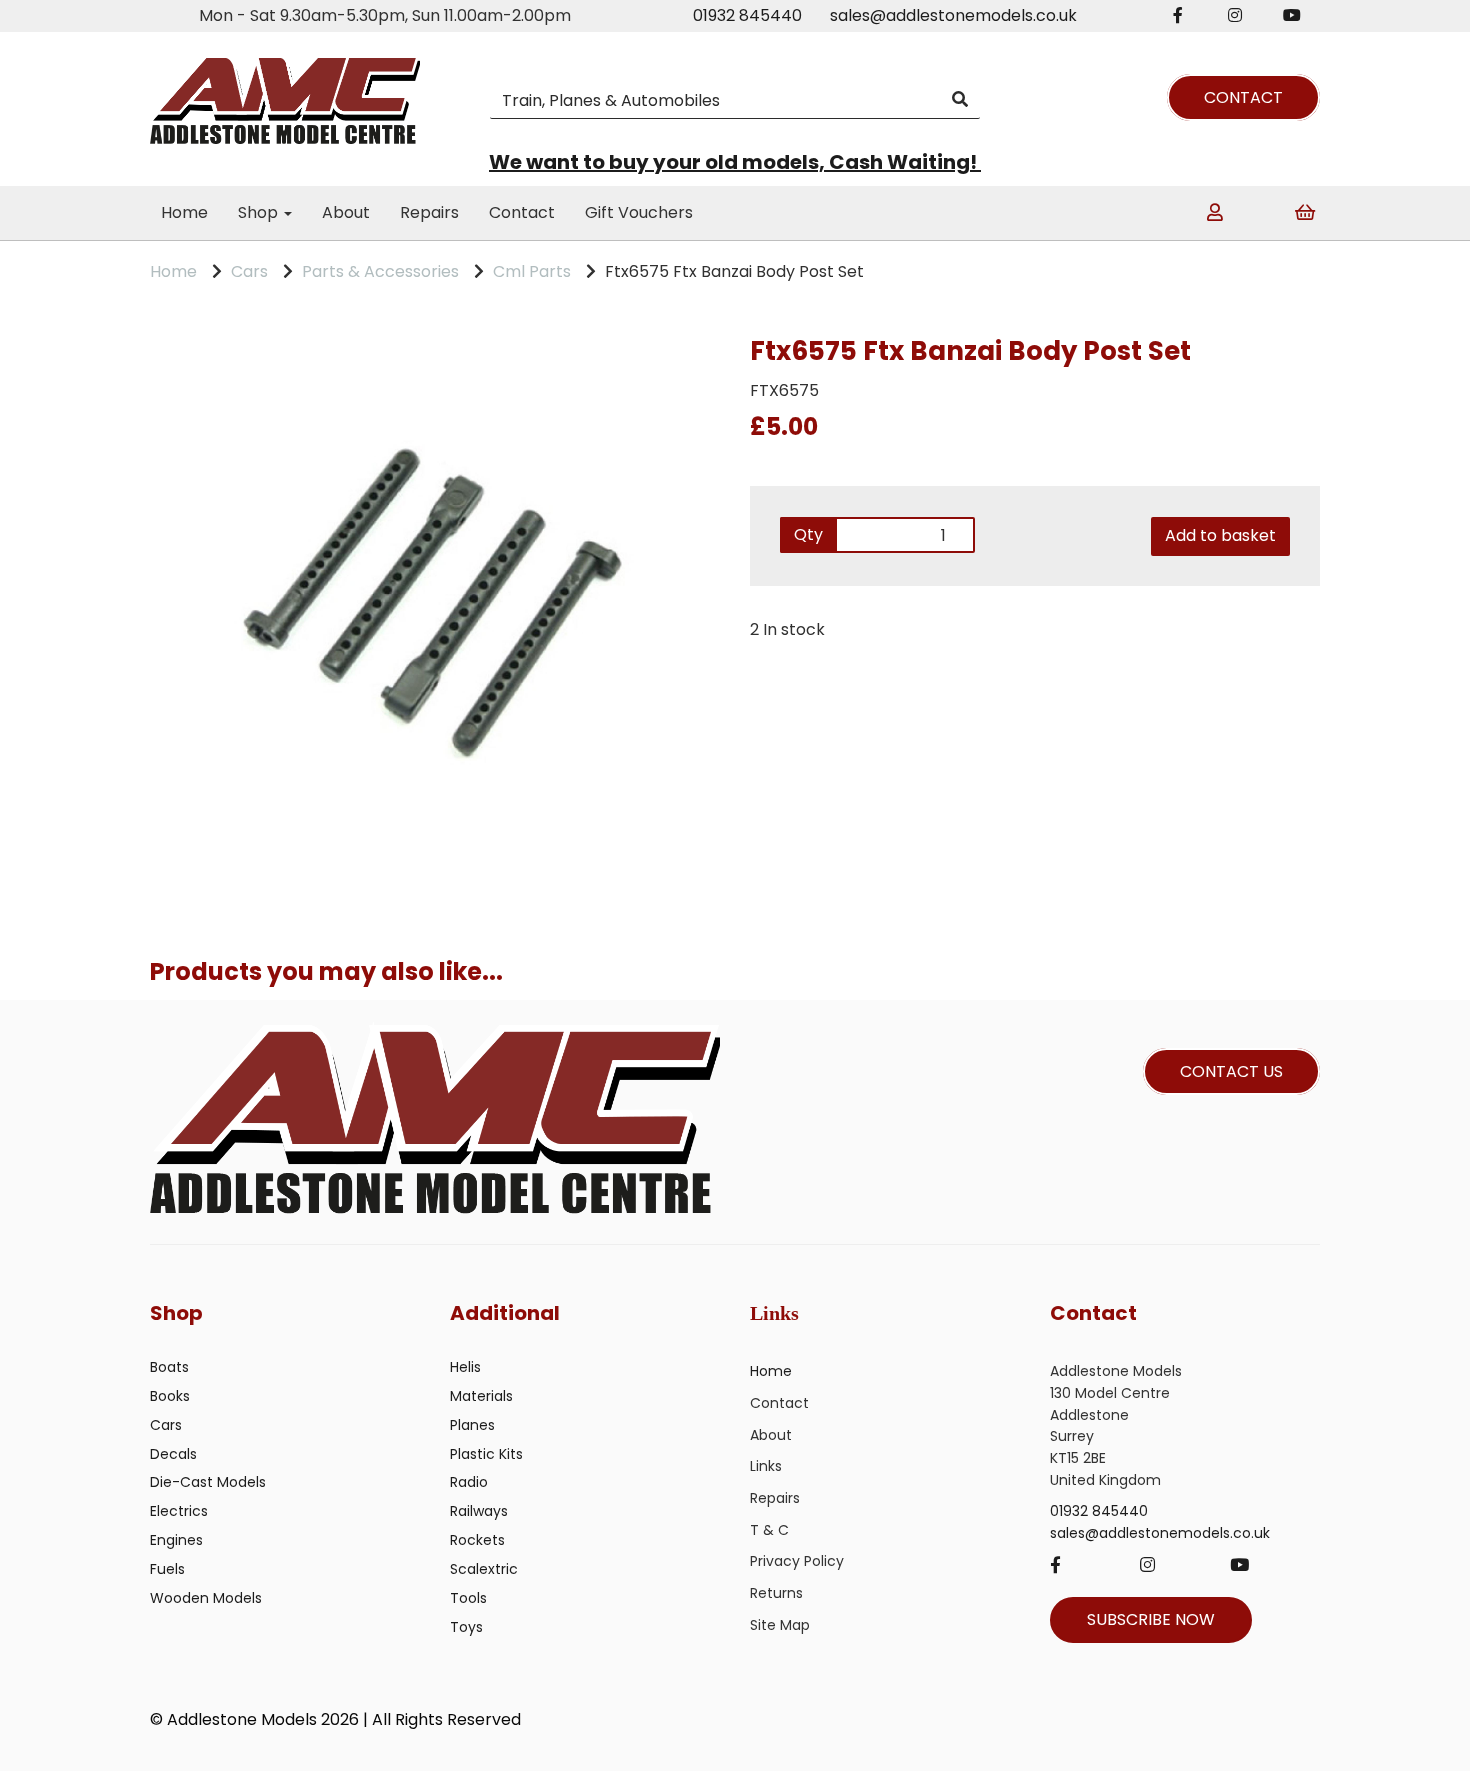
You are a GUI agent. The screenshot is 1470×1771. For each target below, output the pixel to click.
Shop (260, 212)
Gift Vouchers (639, 212)
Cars (249, 271)
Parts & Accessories (380, 271)
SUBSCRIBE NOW (1151, 1619)
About (346, 212)
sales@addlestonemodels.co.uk (953, 15)
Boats (169, 1367)
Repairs (429, 212)
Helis (465, 1367)
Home (184, 212)
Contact (522, 212)
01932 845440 (747, 15)
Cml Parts (532, 271)
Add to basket (1220, 535)
